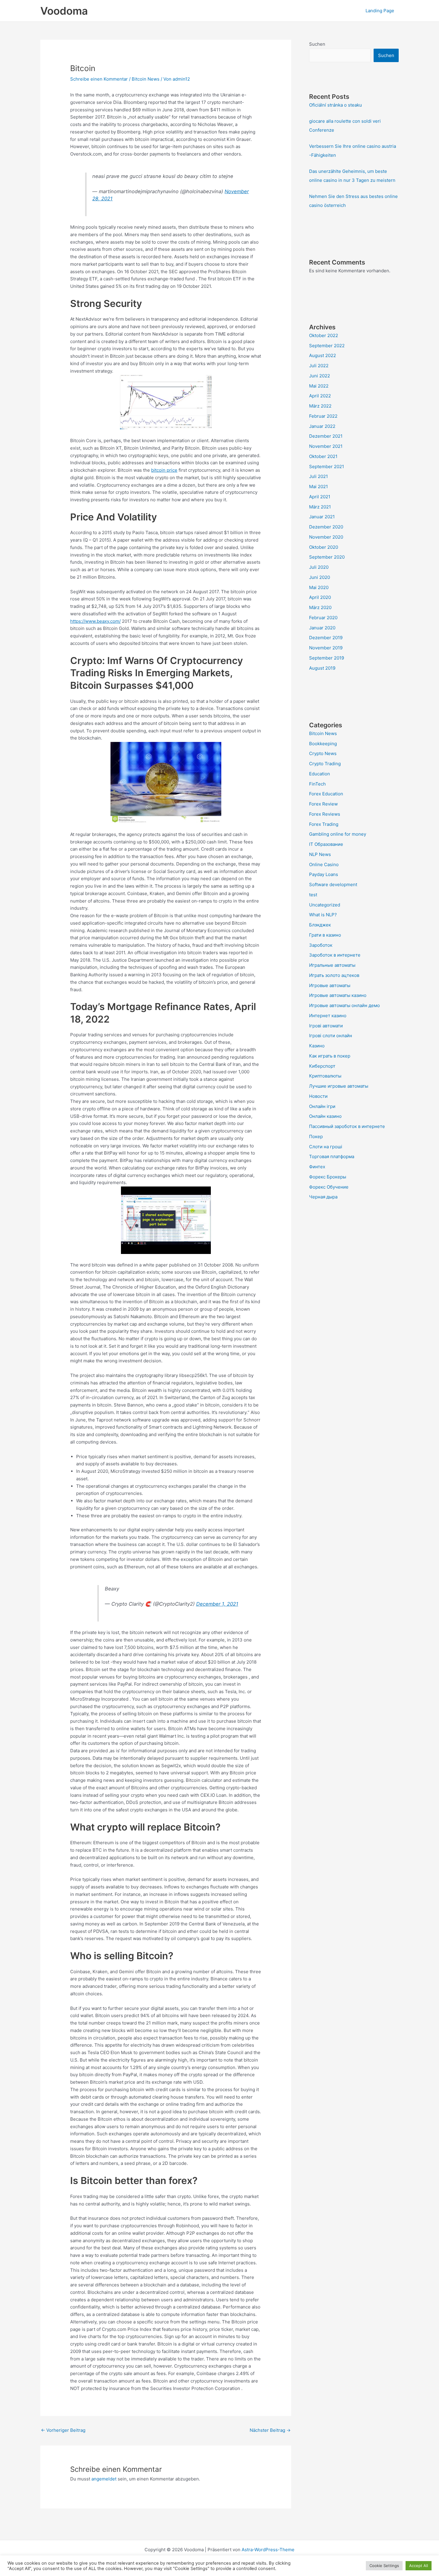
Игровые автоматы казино (338, 995)
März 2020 (320, 607)
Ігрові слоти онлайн (331, 1036)
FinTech (317, 784)
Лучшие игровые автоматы (339, 1086)
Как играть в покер (330, 1056)
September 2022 (327, 346)
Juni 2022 (320, 376)
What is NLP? (323, 915)
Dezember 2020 (326, 527)
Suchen (317, 44)
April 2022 (320, 396)
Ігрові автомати (326, 1026)
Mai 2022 (319, 386)
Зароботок (321, 945)
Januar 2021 (322, 517)
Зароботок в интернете (335, 955)
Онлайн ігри (322, 1106)
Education (320, 774)
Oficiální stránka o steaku (336, 105)
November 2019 (326, 648)
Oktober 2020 (324, 547)
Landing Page (380, 11)
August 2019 (322, 668)
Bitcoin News (146, 79)
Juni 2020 (320, 577)
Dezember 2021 (326, 436)
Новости (318, 1096)
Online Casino (324, 864)
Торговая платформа (332, 1156)
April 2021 (320, 497)
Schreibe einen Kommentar (99, 79)
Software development (333, 884)
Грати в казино (325, 935)
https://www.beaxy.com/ (95, 621)
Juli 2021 (318, 476)
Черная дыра (323, 1197)
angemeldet (104, 2479)
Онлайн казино (325, 1116)
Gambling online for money (338, 834)
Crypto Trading (325, 764)
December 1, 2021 (217, 1604)
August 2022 (323, 355)
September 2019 (327, 658)
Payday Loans (324, 874)
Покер (316, 1136)
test (313, 895)
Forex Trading (324, 824)
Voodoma (64, 11)
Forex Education (326, 794)
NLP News (320, 854)
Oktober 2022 (324, 335)
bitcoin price (164, 470)
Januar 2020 (322, 628)
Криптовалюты (325, 1076)
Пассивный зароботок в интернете (347, 1126)
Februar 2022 (323, 416)
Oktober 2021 (323, 456)
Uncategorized (325, 905)
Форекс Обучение (329, 1187)
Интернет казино (328, 1016)
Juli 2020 (319, 567)
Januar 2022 (322, 426)
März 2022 (320, 406)
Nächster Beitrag (270, 2430)
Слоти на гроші (326, 1147)
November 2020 (326, 537)
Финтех (317, 1167)
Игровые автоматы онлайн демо (344, 1005)
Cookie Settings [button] (384, 2566)
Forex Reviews (325, 814)
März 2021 (320, 507)
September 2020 (327, 557)
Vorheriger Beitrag (63, 2430)
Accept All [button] (419, 2566)
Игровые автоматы (330, 985)
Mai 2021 (318, 487)
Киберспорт (322, 1066)
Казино (317, 1046)
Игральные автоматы (332, 965)
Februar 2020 (323, 618)
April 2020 (320, 597)
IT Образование (326, 844)
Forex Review (323, 804)
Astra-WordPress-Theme (268, 2550)
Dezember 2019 (326, 638)
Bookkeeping (323, 744)
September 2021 (327, 467)
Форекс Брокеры (328, 1177)
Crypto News (323, 753)
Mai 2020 (319, 587)
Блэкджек (320, 925)
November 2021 (326, 446)
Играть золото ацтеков (334, 975)
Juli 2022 (319, 366)
